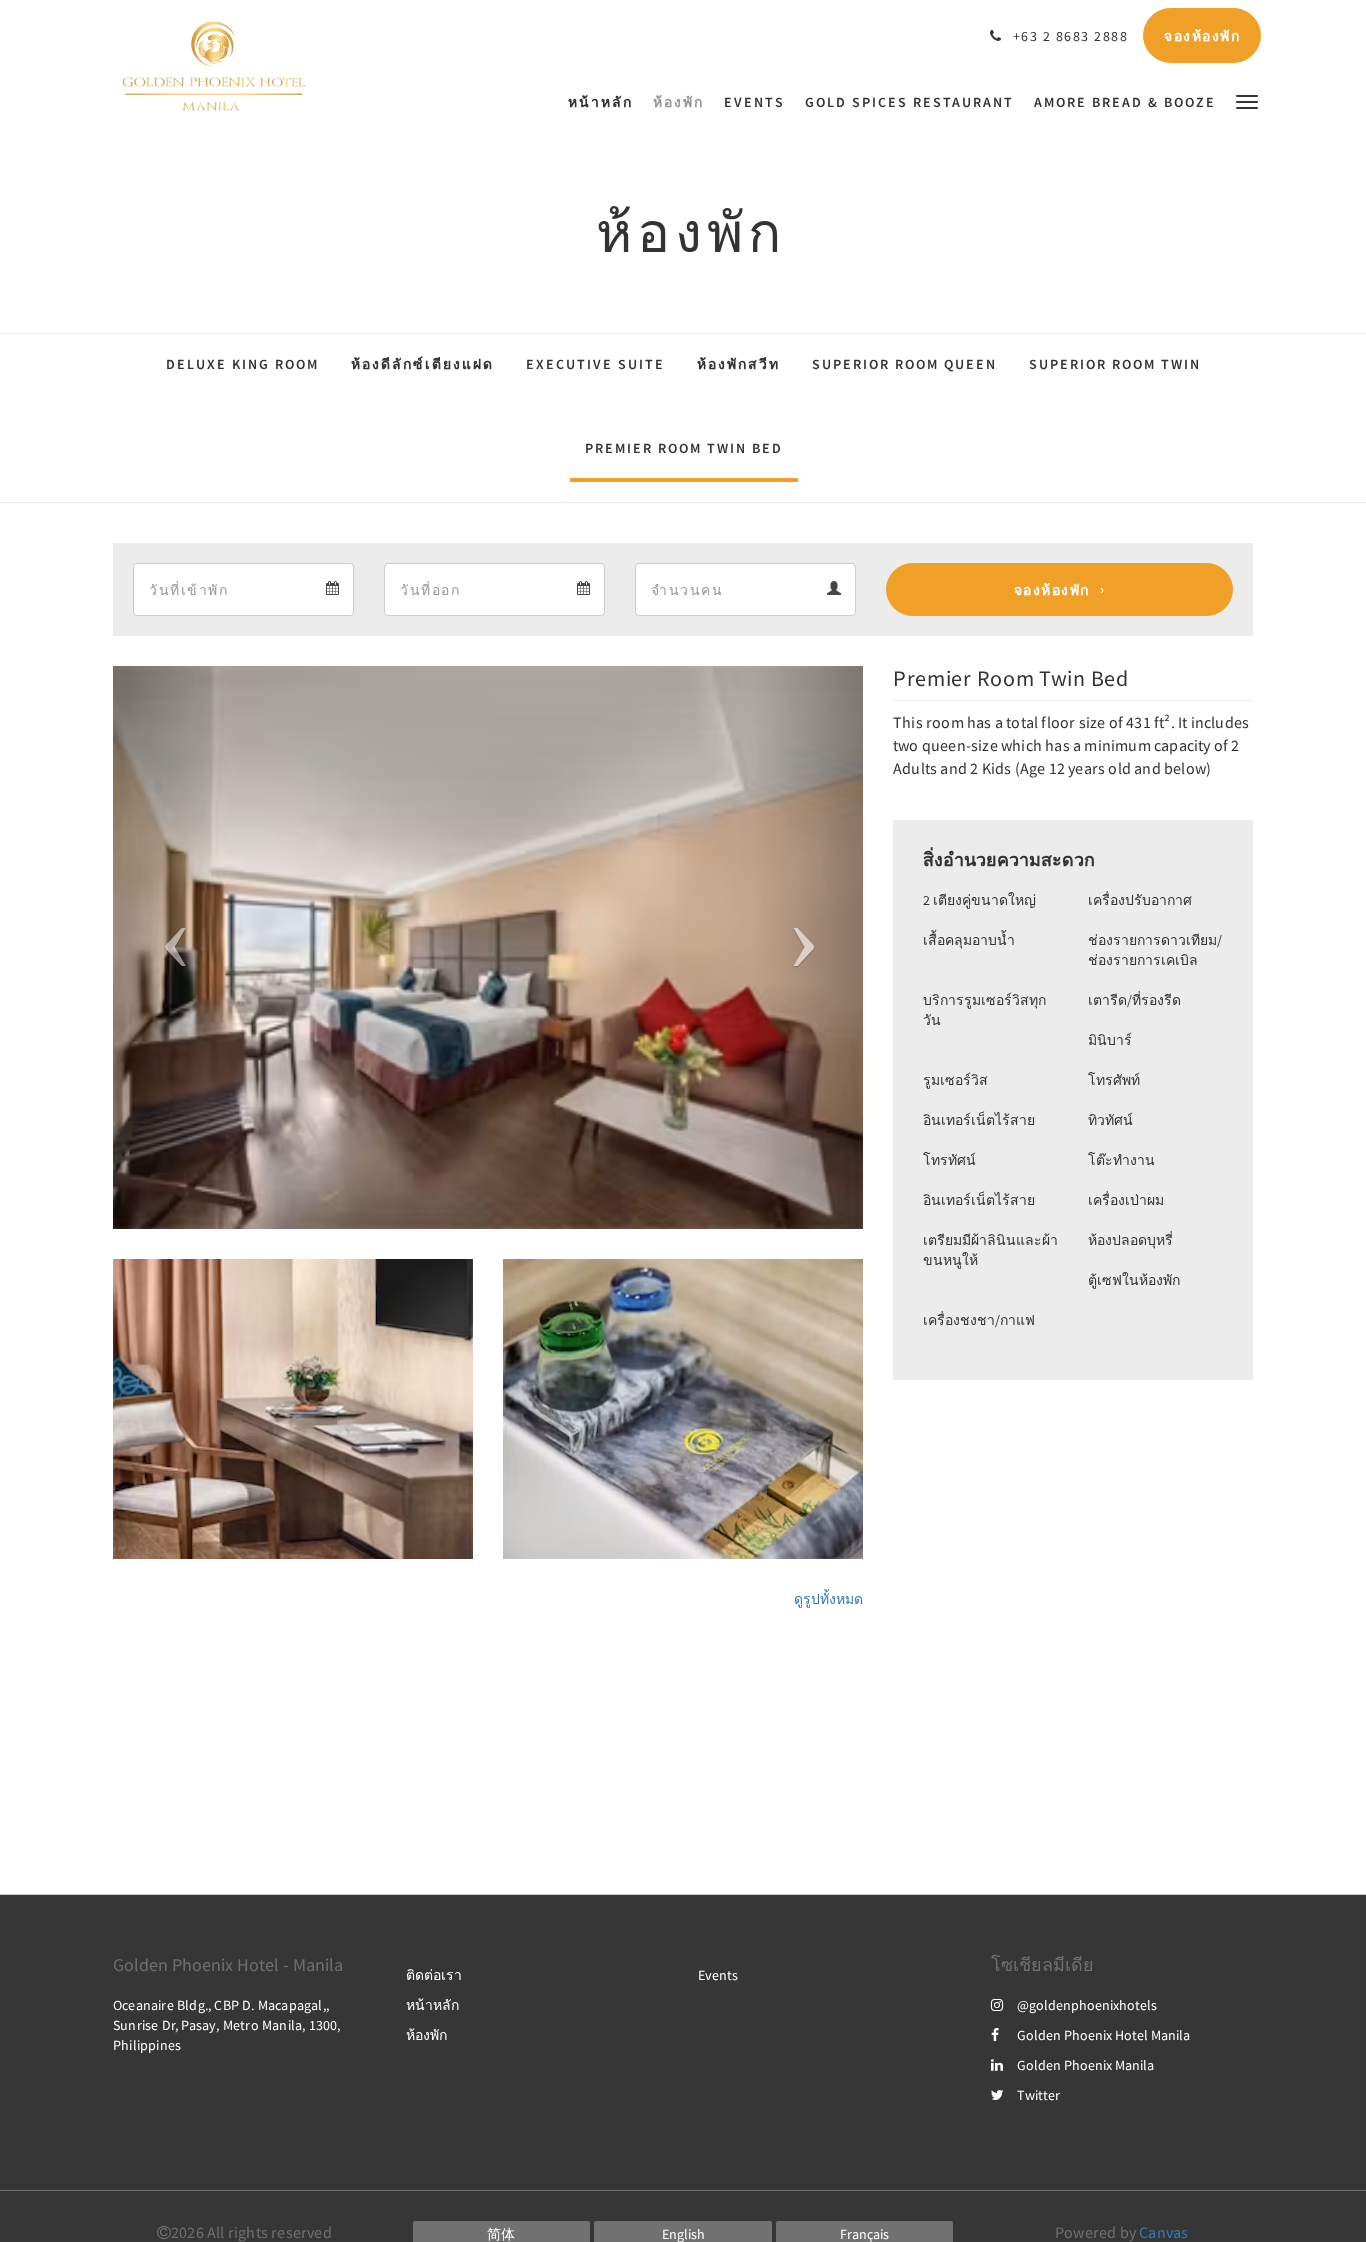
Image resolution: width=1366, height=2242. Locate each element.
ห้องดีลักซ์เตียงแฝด (422, 364)
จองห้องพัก (1052, 590)
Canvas (1163, 2232)
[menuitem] (605, 102)
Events (718, 1975)
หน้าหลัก (432, 2005)
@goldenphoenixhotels (1087, 2005)
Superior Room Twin (1115, 364)
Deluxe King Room (242, 364)
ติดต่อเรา (434, 1975)
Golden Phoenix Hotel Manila (1103, 2035)
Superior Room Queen (904, 364)
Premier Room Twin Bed (684, 448)
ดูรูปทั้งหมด (828, 1599)
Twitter (1038, 2095)
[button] (1247, 100)
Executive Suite (595, 364)
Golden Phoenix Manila (1085, 2065)
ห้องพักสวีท (738, 364)
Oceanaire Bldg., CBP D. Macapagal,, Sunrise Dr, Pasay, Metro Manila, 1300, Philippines (227, 2025)
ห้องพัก (426, 2035)
